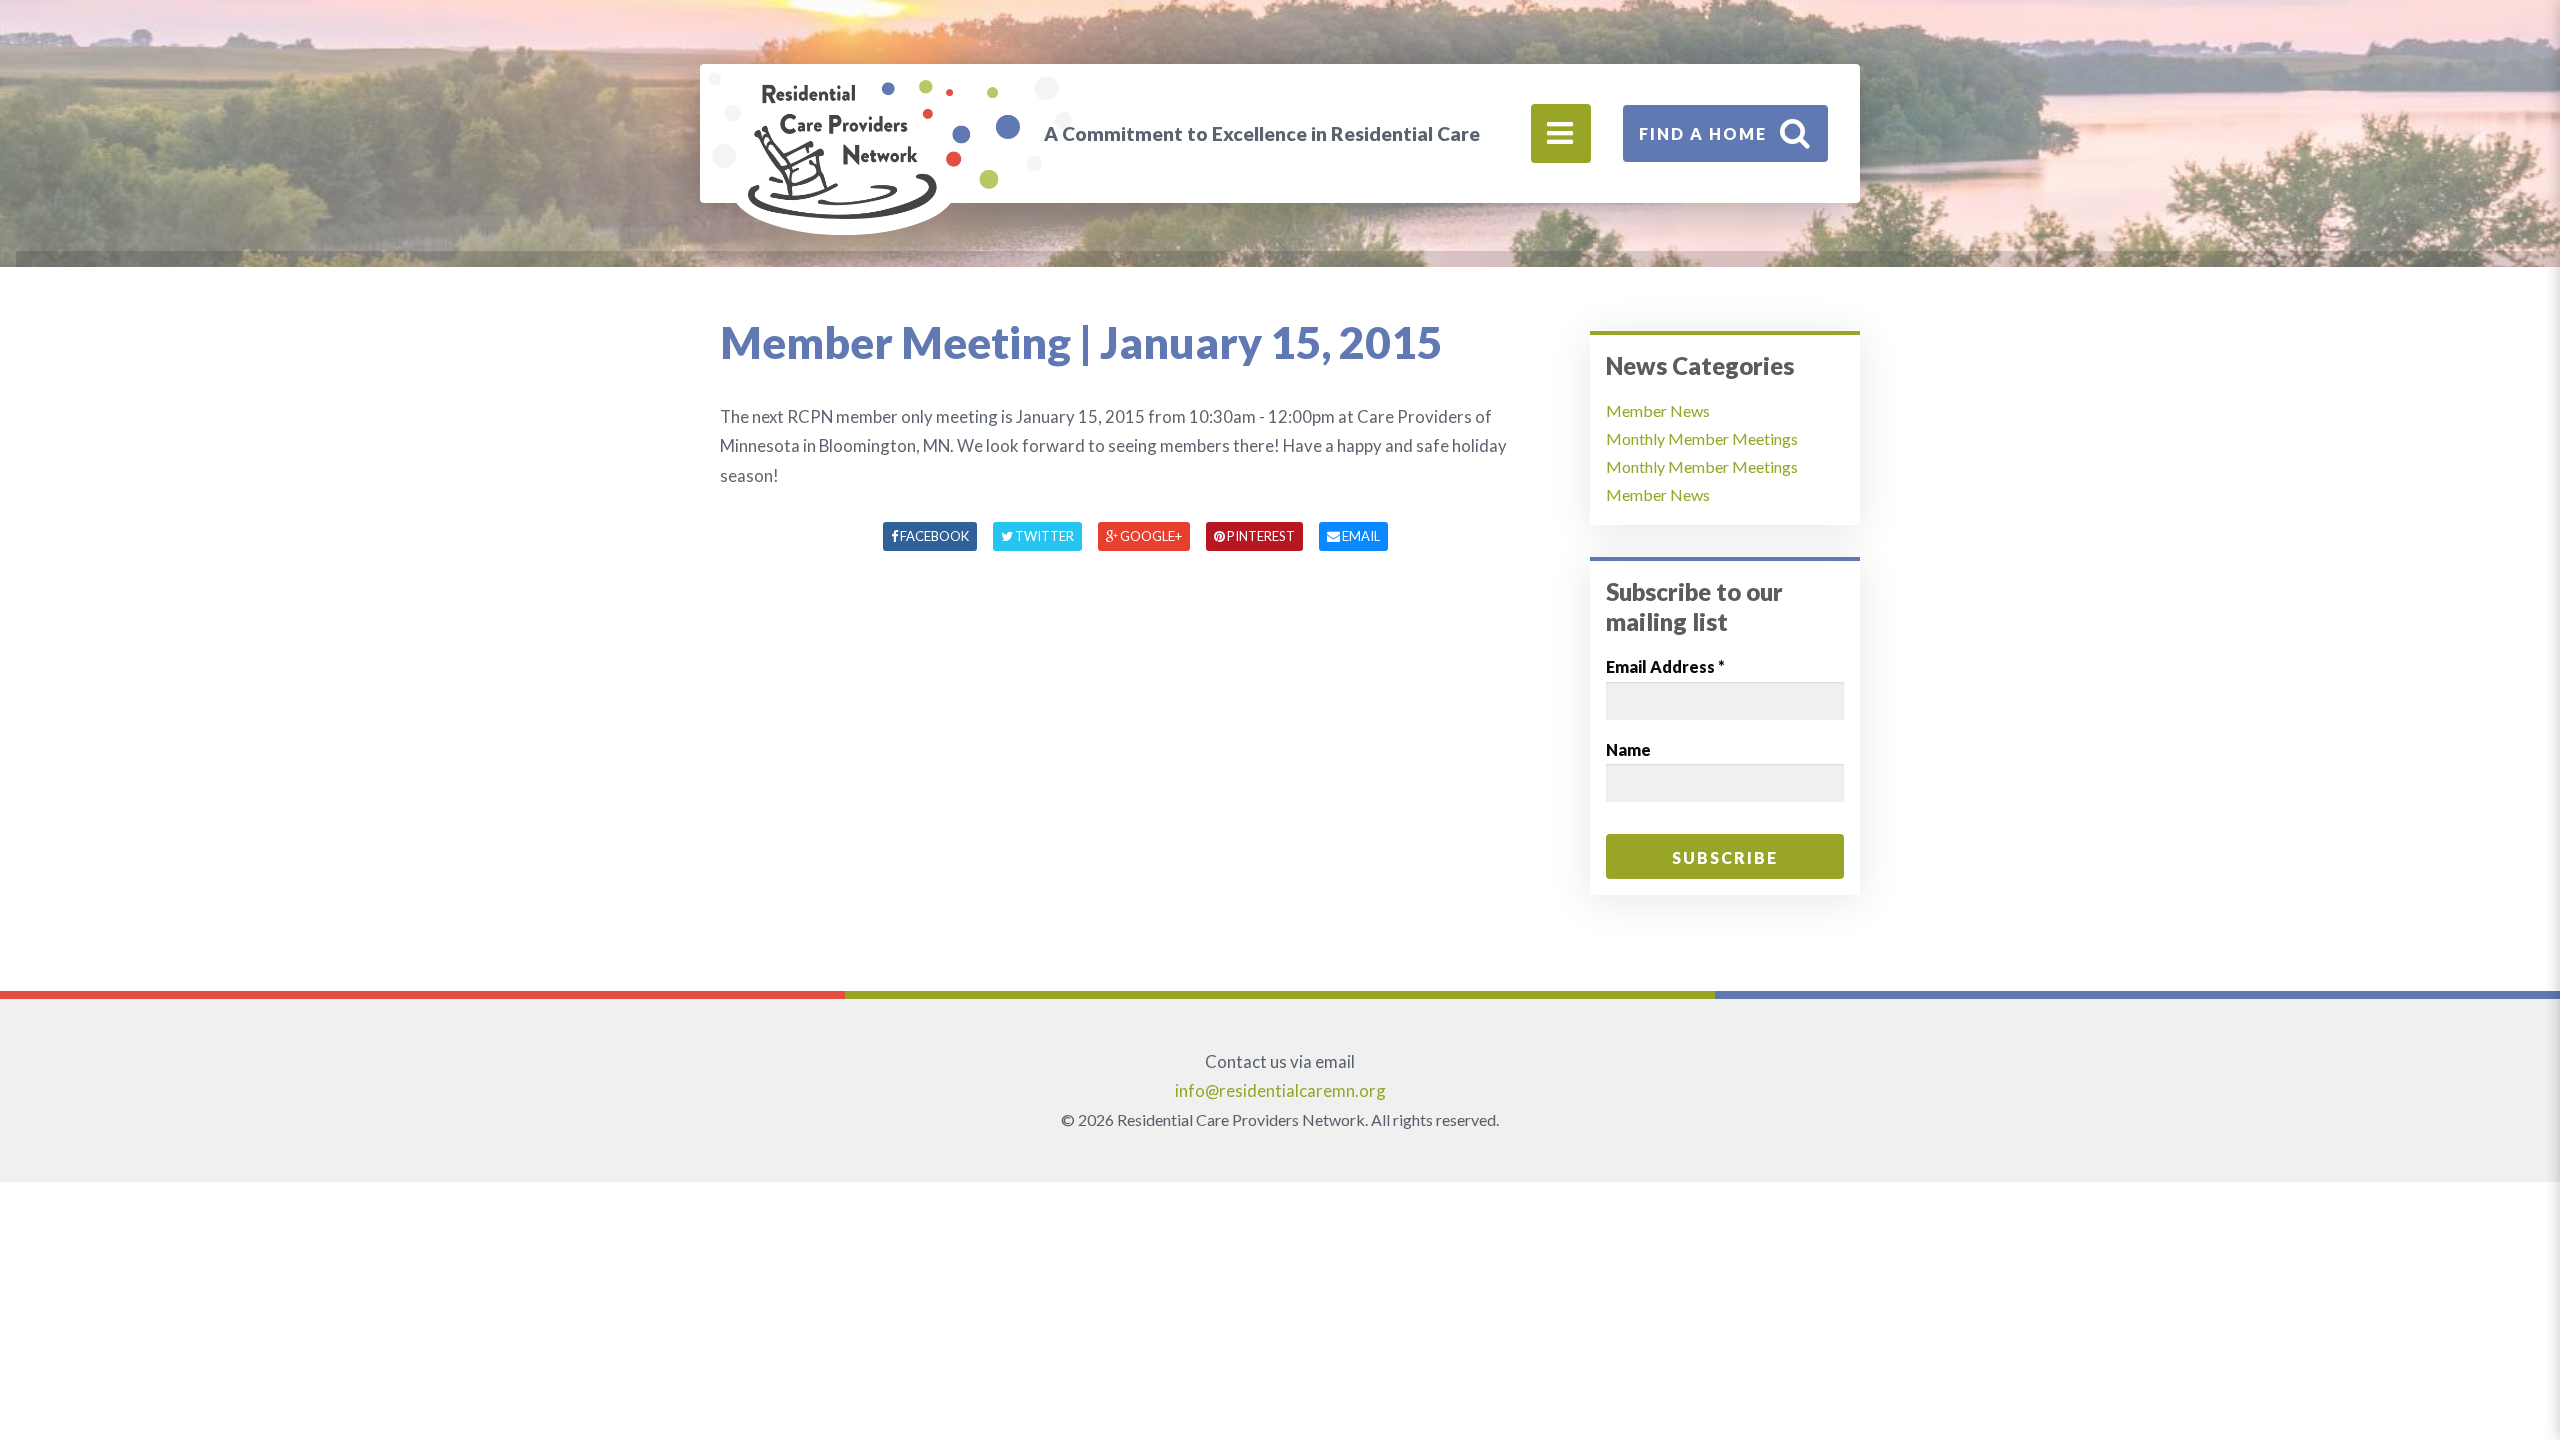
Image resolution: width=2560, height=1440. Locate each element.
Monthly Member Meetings (1702, 438)
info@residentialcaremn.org (1280, 1090)
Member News (1658, 410)
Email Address (1665, 666)
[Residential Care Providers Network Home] (884, 149)
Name (1628, 749)
